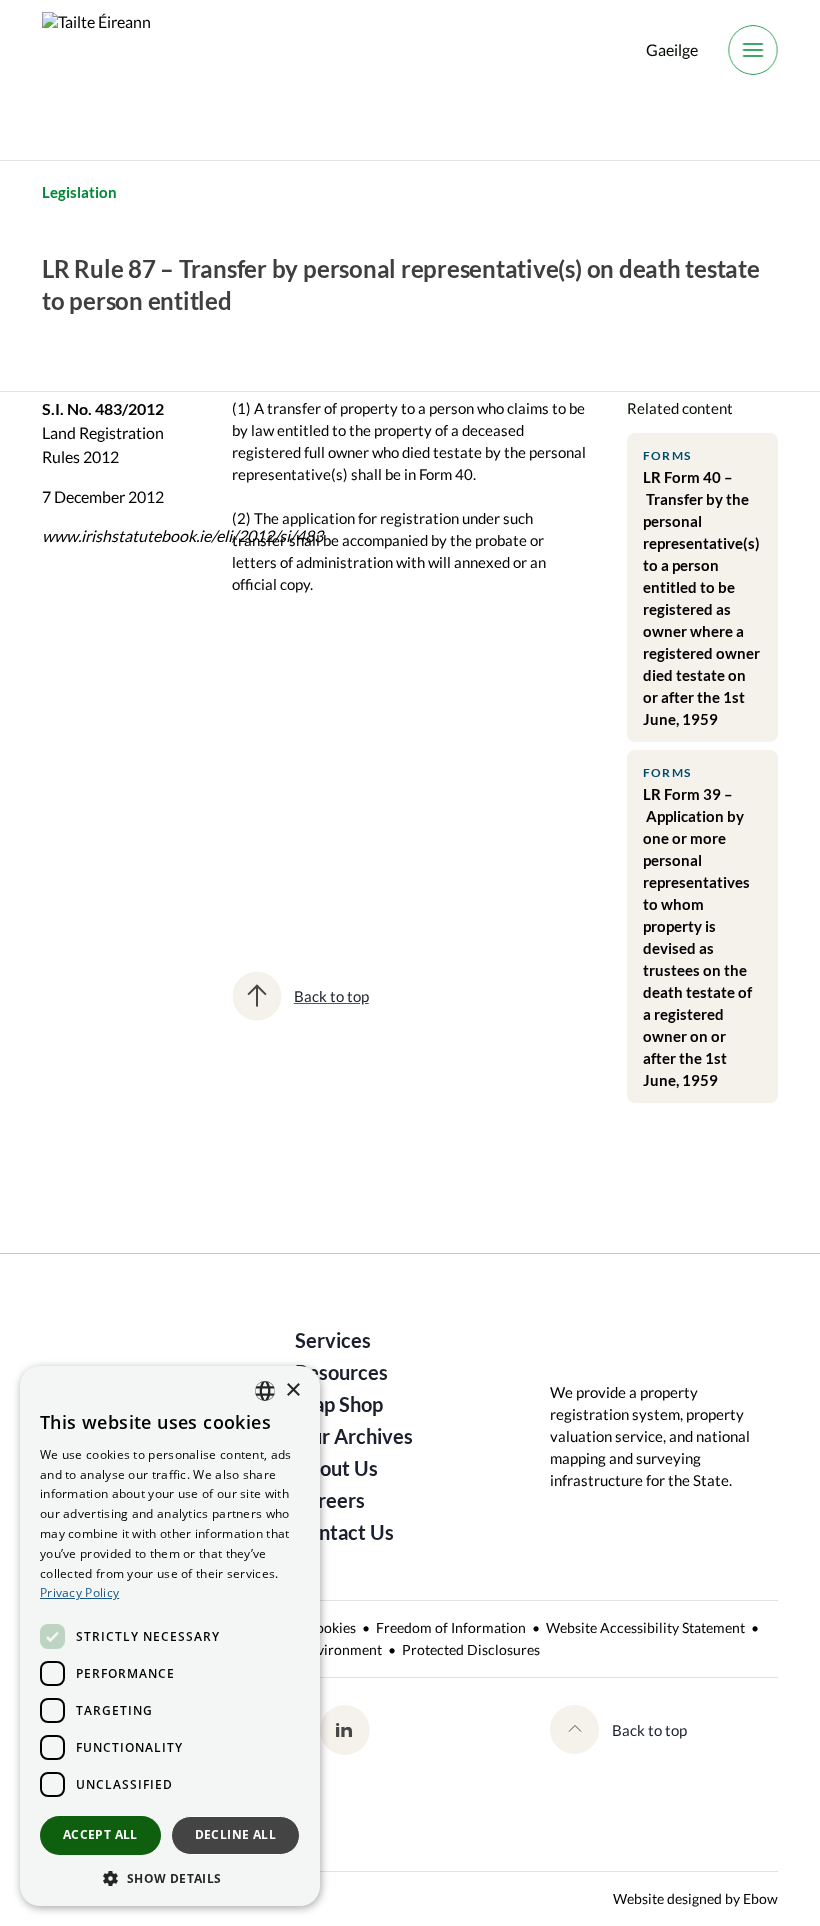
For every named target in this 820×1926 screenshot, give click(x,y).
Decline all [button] (235, 1834)
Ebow (760, 1898)
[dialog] (170, 1636)
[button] (170, 1877)
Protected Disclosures (471, 1649)
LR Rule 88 (384, 780)
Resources (341, 1372)
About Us (336, 1468)
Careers (330, 1500)
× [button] (292, 1390)
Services (333, 1340)
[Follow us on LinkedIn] (344, 1730)
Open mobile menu (753, 50)
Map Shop (339, 1404)
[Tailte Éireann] (96, 50)
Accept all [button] (100, 1834)
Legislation (79, 192)
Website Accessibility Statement (645, 1627)
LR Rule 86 (259, 780)
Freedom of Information (451, 1627)
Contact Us (344, 1532)
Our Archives (354, 1436)
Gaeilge (672, 49)
